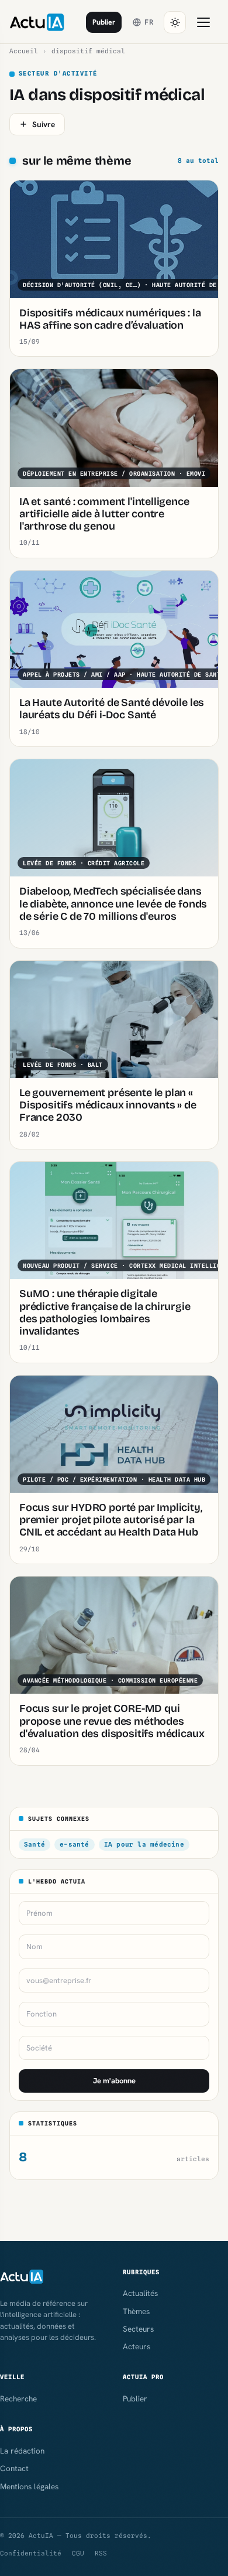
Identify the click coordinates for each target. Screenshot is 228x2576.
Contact (14, 2468)
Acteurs (137, 2346)
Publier (104, 22)
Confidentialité (31, 2553)
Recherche (18, 2398)
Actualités (140, 2293)
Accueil (24, 51)
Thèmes (136, 2311)
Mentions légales (29, 2486)
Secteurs (138, 2329)
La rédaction (22, 2451)
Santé (34, 1844)
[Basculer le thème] (175, 22)
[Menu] (203, 22)
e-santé (75, 1844)
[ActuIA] (37, 22)
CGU (78, 2553)
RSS (101, 2553)
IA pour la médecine (144, 1844)
